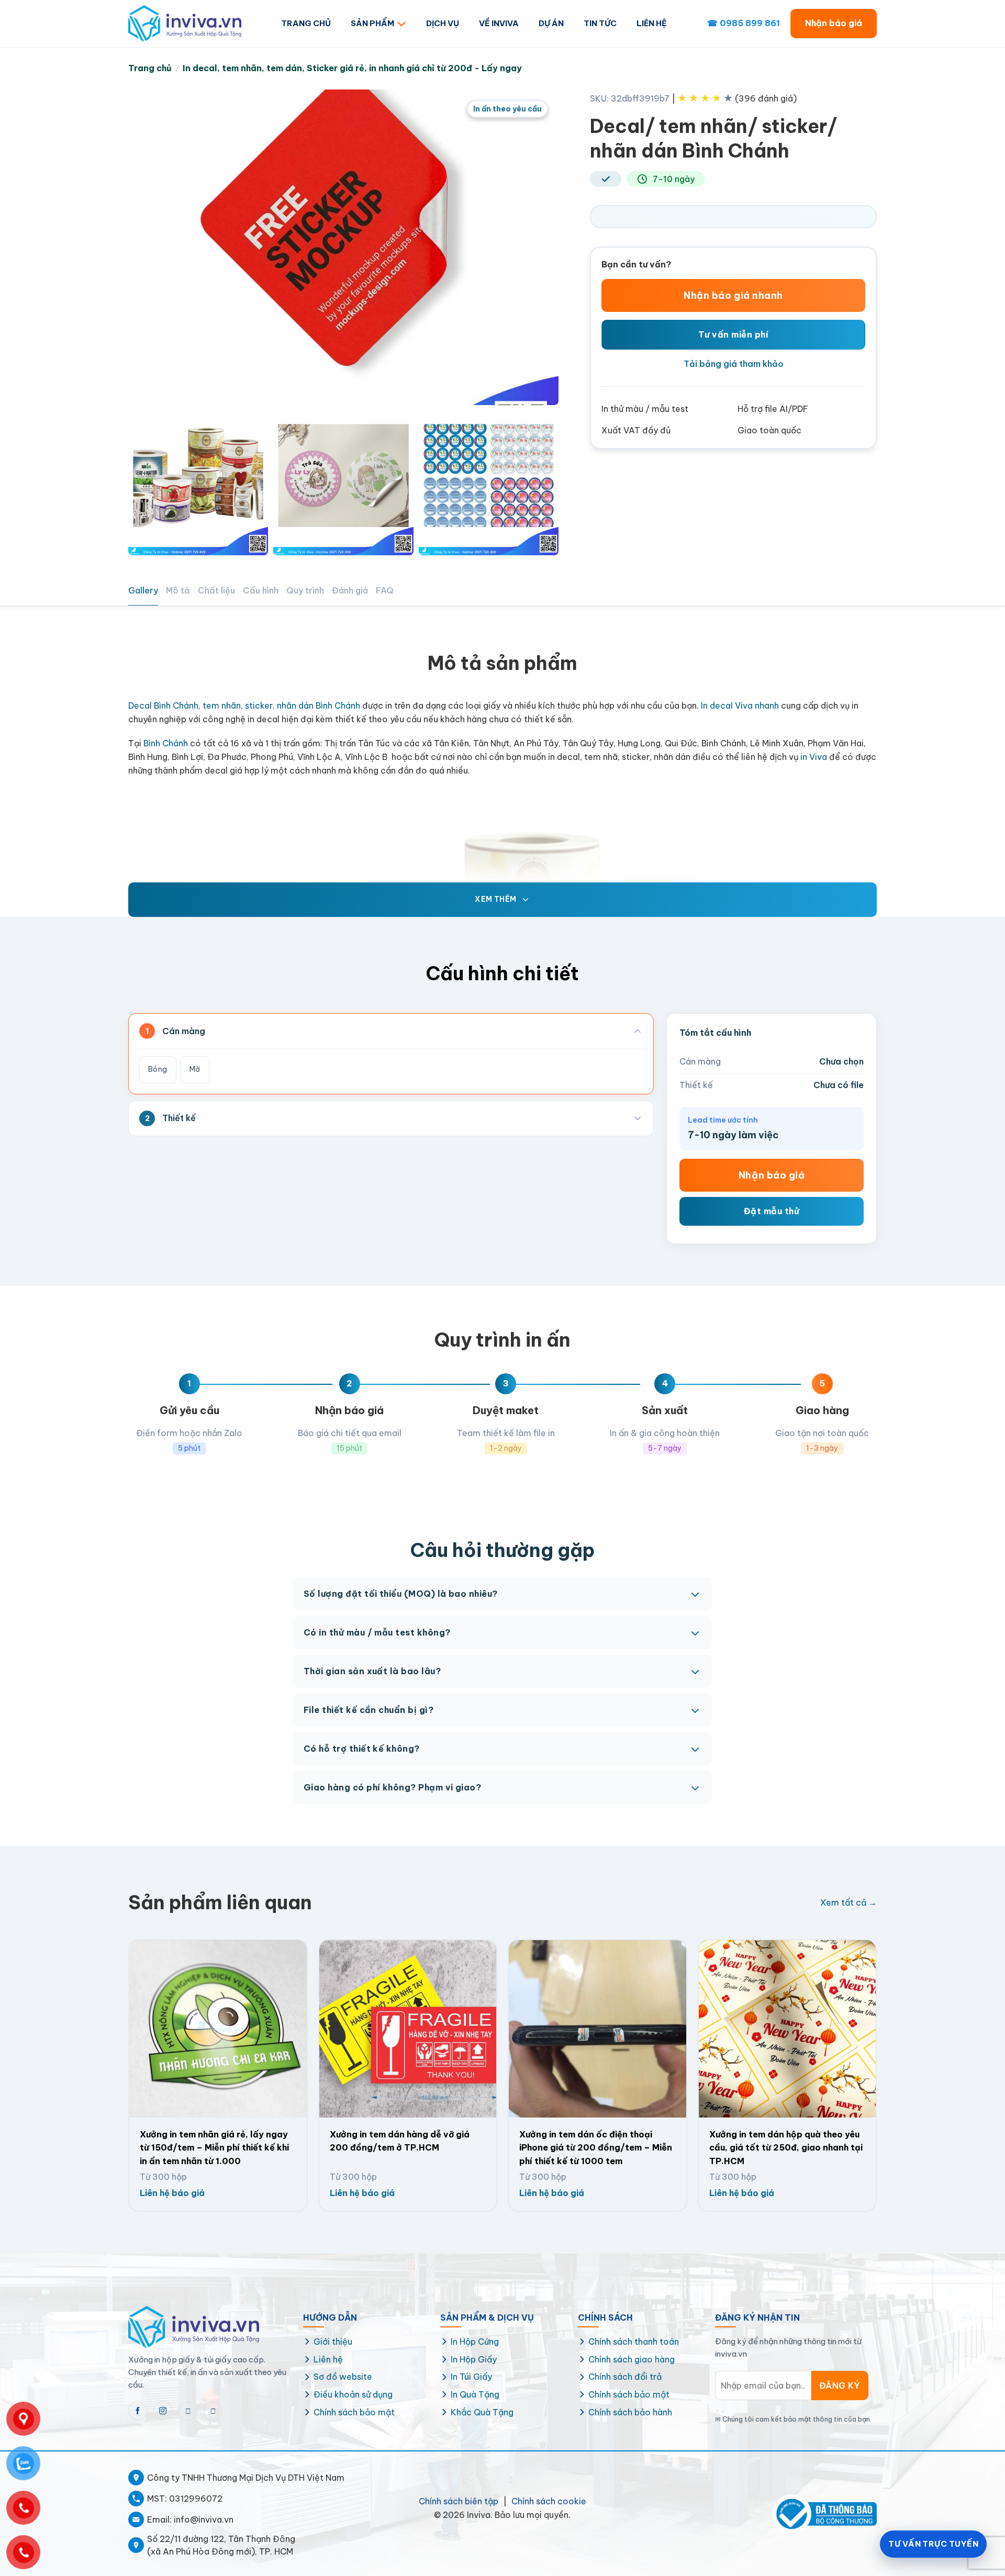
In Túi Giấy (471, 2377)
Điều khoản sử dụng (353, 2394)
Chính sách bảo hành (630, 2412)
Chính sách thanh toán (634, 2342)
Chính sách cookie (549, 2501)
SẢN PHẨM (372, 23)
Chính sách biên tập (459, 2501)
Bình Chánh (166, 743)
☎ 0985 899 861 (744, 23)
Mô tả (178, 590)
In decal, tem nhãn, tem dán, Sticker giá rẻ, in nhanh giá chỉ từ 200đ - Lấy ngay (352, 68)
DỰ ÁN (551, 23)
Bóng (158, 1069)
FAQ (385, 590)
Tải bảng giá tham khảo (734, 364)
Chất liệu (216, 590)
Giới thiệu (333, 2342)
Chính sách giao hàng (632, 2359)
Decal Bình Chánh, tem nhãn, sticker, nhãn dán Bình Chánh (244, 705)
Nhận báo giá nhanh (733, 295)
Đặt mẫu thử (772, 1211)
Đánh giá (350, 590)
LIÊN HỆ (652, 23)
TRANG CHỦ (306, 23)
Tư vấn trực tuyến (933, 2544)
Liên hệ (328, 2359)
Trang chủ (150, 68)
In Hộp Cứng (475, 2342)
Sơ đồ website (343, 2377)
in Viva (813, 757)
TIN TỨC (600, 23)
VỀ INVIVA (499, 23)
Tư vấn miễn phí (733, 334)
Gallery (143, 590)
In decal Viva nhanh (740, 705)
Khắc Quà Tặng (482, 2412)
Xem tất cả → (848, 1902)
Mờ (195, 1069)
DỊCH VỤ (443, 23)
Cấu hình (261, 590)
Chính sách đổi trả (625, 2377)
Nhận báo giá (834, 23)
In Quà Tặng (475, 2394)
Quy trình (305, 590)
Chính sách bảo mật (354, 2412)
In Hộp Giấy (474, 2359)
